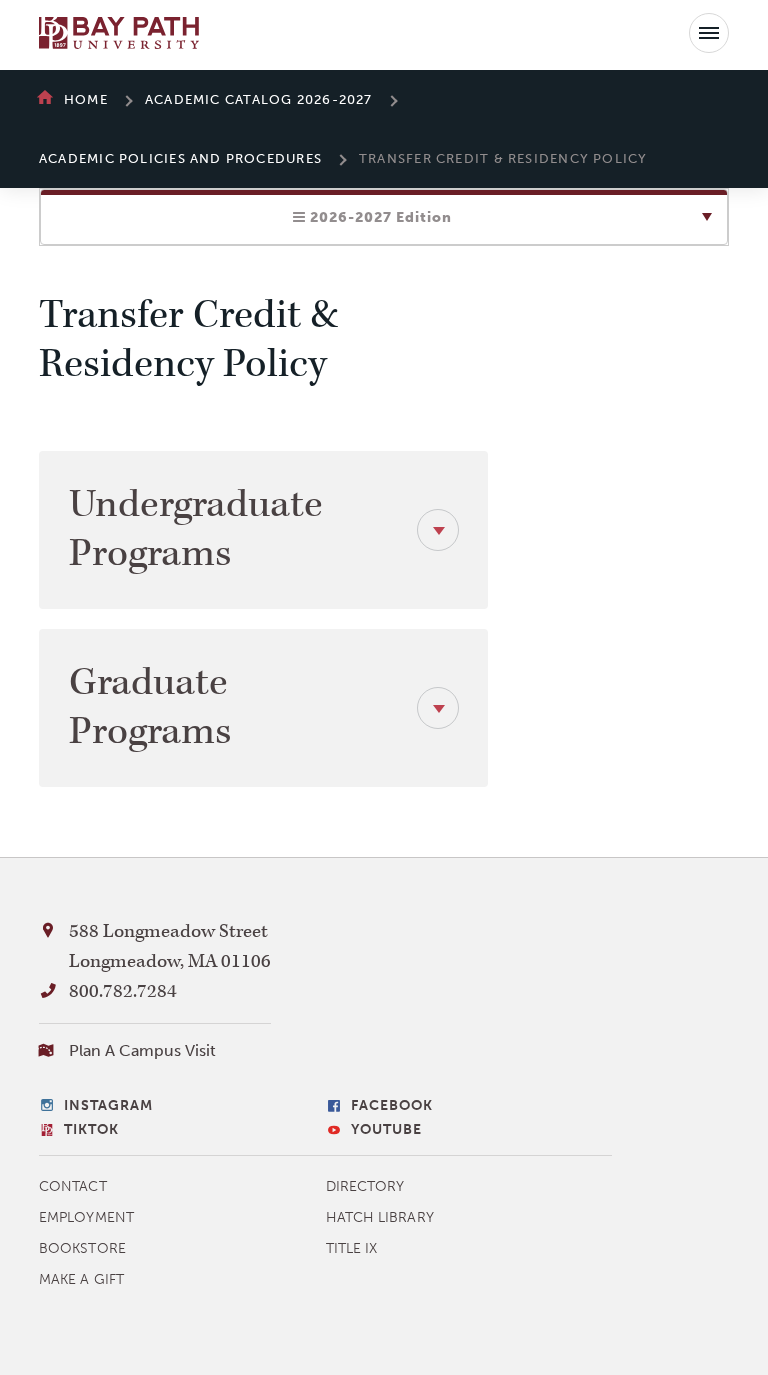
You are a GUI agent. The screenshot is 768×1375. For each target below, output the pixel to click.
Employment (86, 1217)
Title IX (352, 1248)
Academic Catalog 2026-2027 (259, 99)
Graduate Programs (150, 707)
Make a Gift (81, 1279)
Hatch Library (380, 1217)
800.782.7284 (123, 991)
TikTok (91, 1129)
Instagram (108, 1105)
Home (86, 99)
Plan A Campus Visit (142, 1050)
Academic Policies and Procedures (180, 158)
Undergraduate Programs (196, 529)
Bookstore (82, 1248)
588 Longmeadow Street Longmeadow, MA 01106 (170, 946)
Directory (365, 1186)
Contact (73, 1186)
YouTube (386, 1129)
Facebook (392, 1105)
